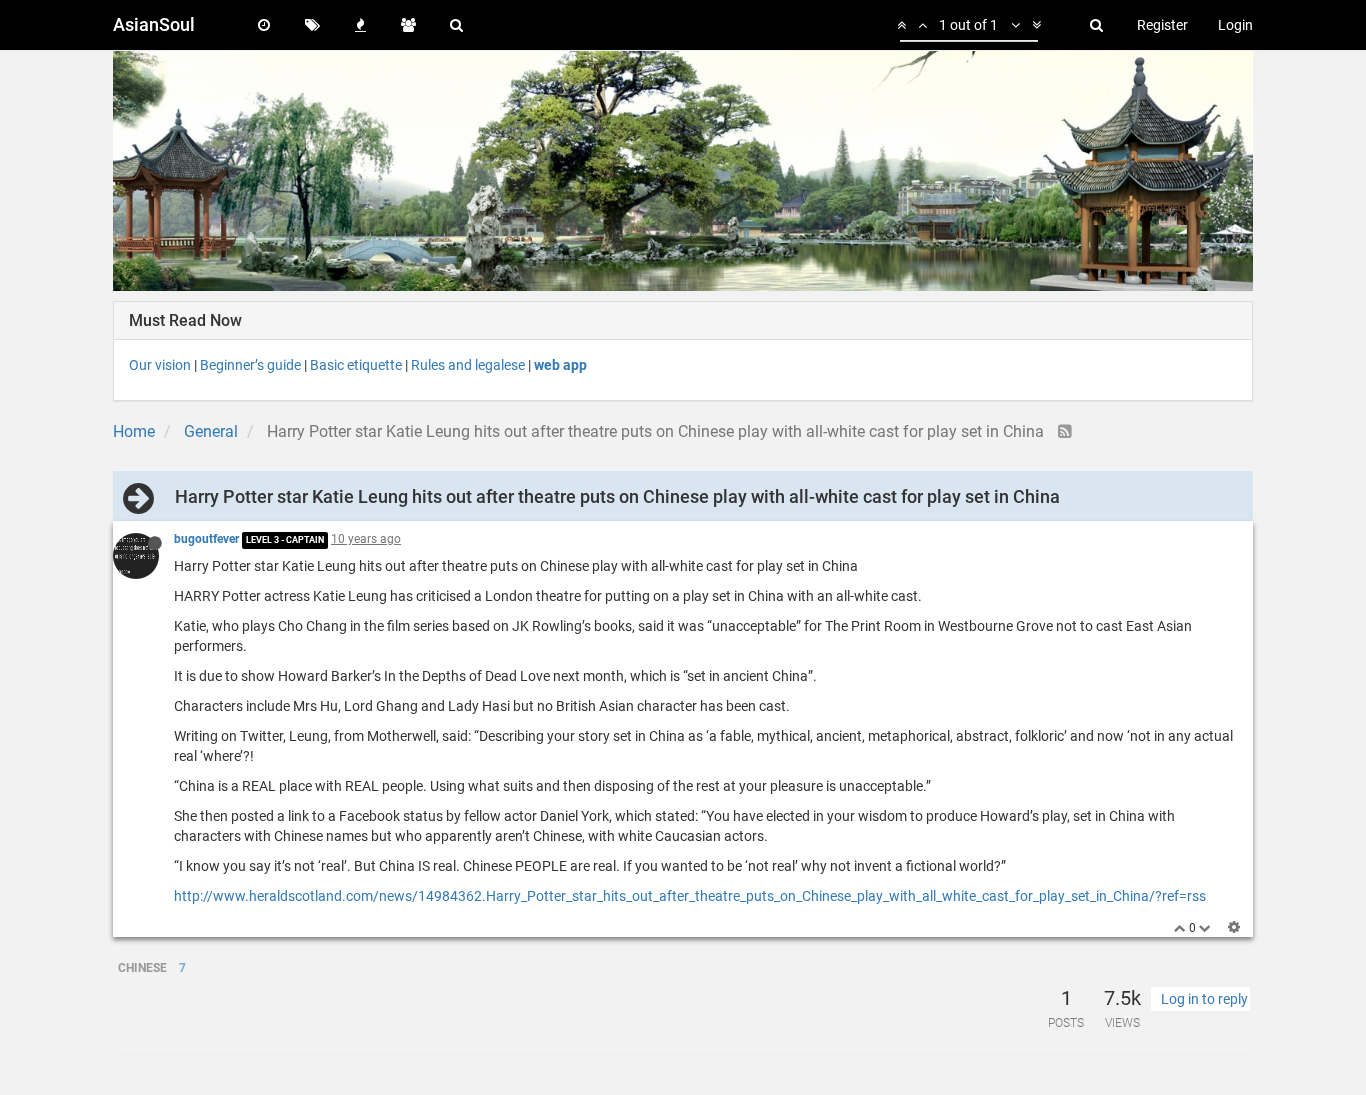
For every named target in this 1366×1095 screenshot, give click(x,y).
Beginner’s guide (250, 365)
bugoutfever (206, 539)
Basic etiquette (356, 365)
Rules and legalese (468, 365)
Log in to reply (1204, 999)
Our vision (160, 365)
